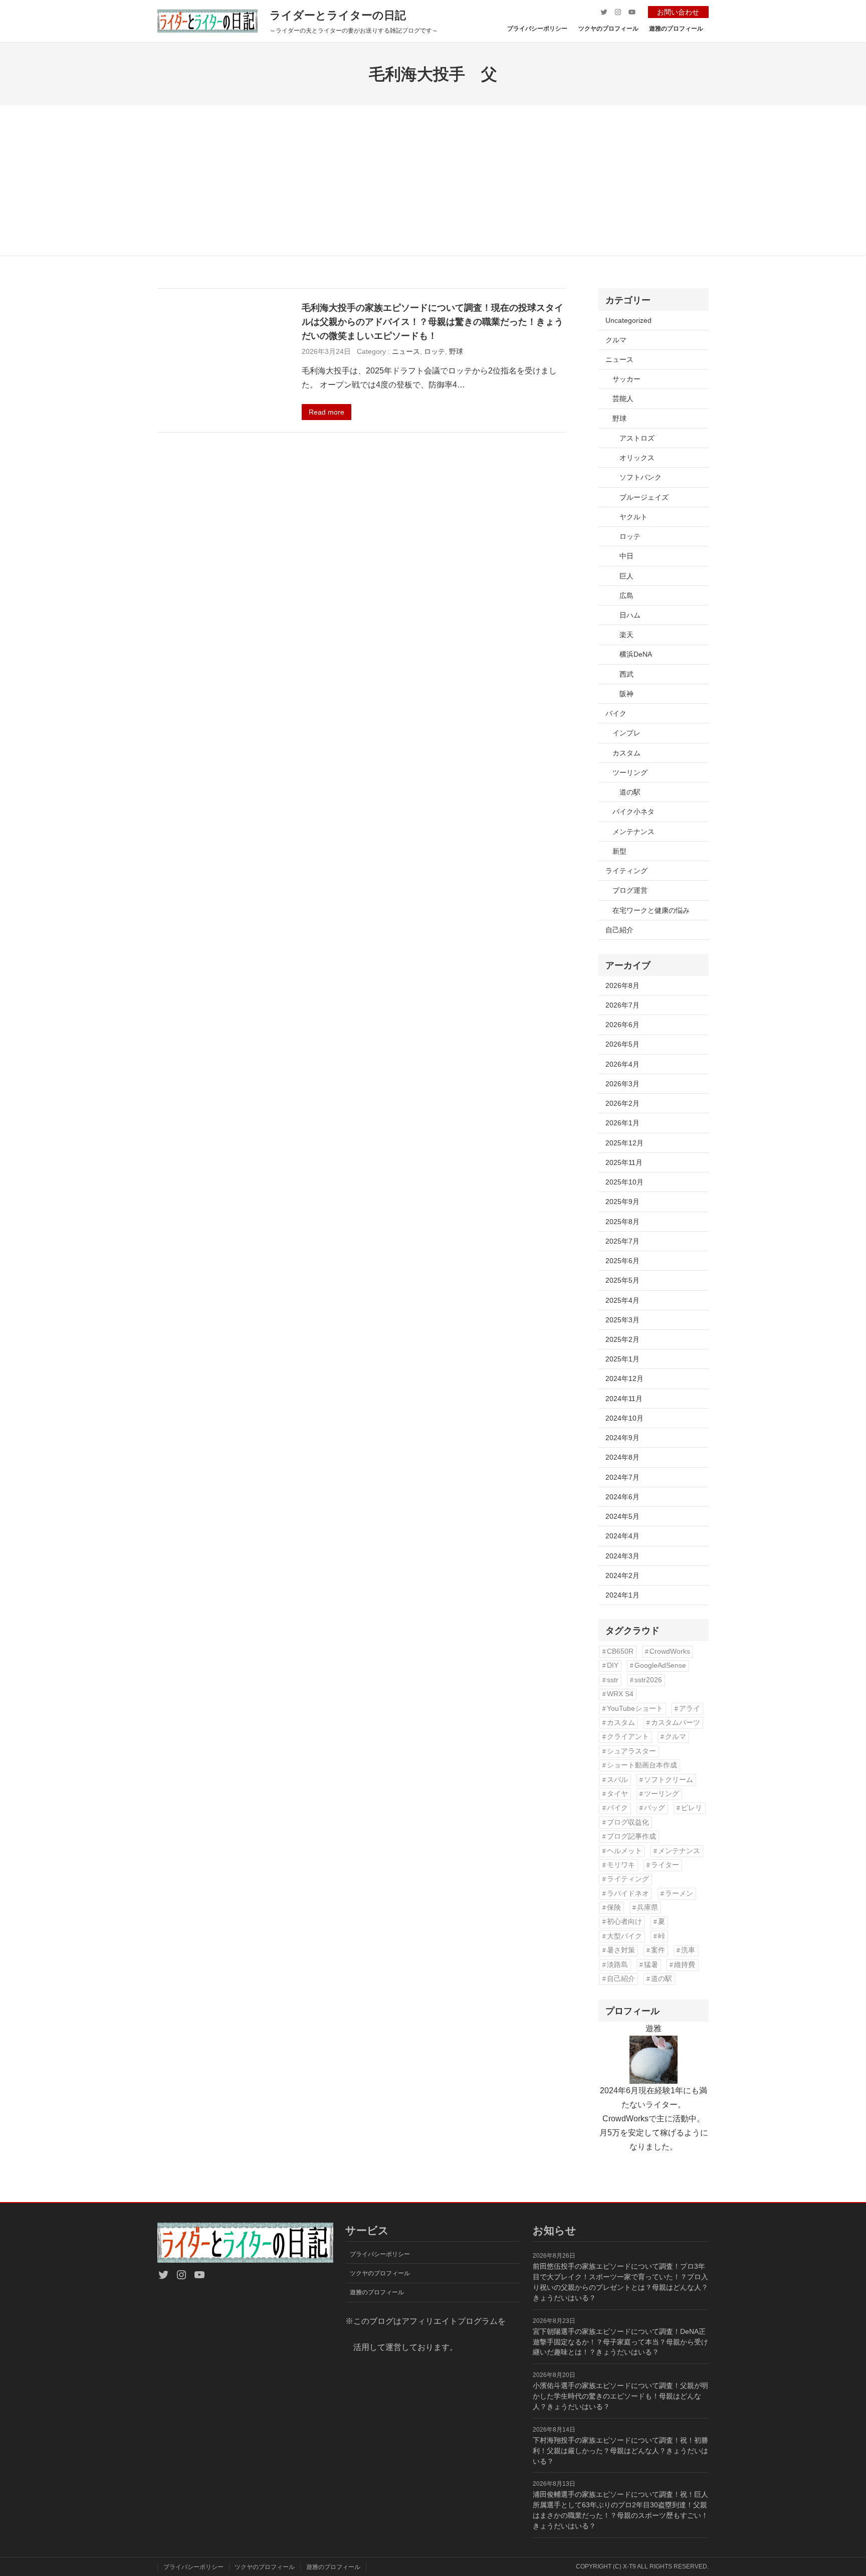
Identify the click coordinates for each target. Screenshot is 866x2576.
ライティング (626, 871)
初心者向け (624, 1922)
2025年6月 (622, 1261)
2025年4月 (622, 1300)
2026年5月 (622, 1044)
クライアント (628, 1737)
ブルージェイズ (644, 497)
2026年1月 (622, 1123)
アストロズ (637, 438)
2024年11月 (624, 1399)
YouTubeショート (635, 1709)
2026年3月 (622, 1084)
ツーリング (630, 772)
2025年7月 (622, 1241)
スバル (617, 1780)
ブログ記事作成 (631, 1836)
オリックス (637, 458)
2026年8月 (622, 985)
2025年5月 (622, 1280)
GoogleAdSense (660, 1665)
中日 (626, 556)
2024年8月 (622, 1457)
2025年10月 (624, 1182)
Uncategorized (628, 320)
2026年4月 (622, 1064)
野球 (456, 351)
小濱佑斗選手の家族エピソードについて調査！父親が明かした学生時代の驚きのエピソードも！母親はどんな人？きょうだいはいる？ (620, 2396)
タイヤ (617, 1794)
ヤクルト (633, 517)
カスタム (626, 753)
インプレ (626, 733)
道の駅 (630, 792)
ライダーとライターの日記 (338, 15)
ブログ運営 (630, 890)
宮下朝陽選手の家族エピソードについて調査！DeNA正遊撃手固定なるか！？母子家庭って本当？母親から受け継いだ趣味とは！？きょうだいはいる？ (620, 2342)
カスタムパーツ (676, 1723)
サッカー (626, 379)
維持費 (685, 1965)
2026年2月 (622, 1103)
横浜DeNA (636, 654)
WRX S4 (620, 1694)
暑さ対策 (621, 1950)
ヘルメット (624, 1851)
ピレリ (692, 1808)
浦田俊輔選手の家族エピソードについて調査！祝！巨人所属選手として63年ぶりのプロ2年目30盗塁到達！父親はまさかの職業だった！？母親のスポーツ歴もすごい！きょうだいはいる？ (620, 2510)
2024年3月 (622, 1556)
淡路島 (617, 1965)
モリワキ (621, 1865)
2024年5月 (622, 1516)
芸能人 (623, 399)
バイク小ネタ (633, 812)
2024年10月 (624, 1418)
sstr (613, 1680)
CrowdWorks (670, 1651)
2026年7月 (622, 1005)
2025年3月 (622, 1320)
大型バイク (624, 1936)
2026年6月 (622, 1025)
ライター (665, 1865)
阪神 (626, 694)
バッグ (655, 1808)
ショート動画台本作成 (642, 1765)
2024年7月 (622, 1477)
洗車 (688, 1950)
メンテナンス (633, 832)
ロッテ (435, 351)
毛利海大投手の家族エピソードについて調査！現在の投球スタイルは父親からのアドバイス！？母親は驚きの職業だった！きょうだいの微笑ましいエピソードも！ (432, 321)
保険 (614, 1908)
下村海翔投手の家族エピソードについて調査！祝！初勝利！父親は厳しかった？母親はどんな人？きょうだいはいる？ (620, 2451)
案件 (658, 1950)
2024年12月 (624, 1378)
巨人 (626, 576)
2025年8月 (622, 1222)
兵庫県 (647, 1908)
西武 (626, 674)
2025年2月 (622, 1339)
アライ (690, 1709)
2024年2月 (622, 1575)
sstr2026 (648, 1680)
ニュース (406, 351)
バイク (616, 713)
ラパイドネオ (628, 1894)
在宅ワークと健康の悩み (651, 910)
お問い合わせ (678, 12)
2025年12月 (624, 1143)
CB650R (620, 1651)
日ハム (630, 615)
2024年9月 (622, 1438)
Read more (327, 412)
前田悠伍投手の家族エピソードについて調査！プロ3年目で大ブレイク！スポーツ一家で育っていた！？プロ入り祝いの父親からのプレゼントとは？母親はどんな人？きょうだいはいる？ (620, 2282)
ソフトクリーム (669, 1780)
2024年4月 (622, 1536)
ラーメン (679, 1894)
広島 (626, 596)
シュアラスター (631, 1751)
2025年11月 (624, 1162)
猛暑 (651, 1965)
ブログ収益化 (628, 1822)
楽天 (626, 635)
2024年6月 (622, 1497)
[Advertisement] (433, 180)
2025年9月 (622, 1202)
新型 (619, 851)
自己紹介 (619, 930)
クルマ (616, 340)
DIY (613, 1665)
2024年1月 (622, 1595)
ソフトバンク (640, 477)
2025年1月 (622, 1359)
